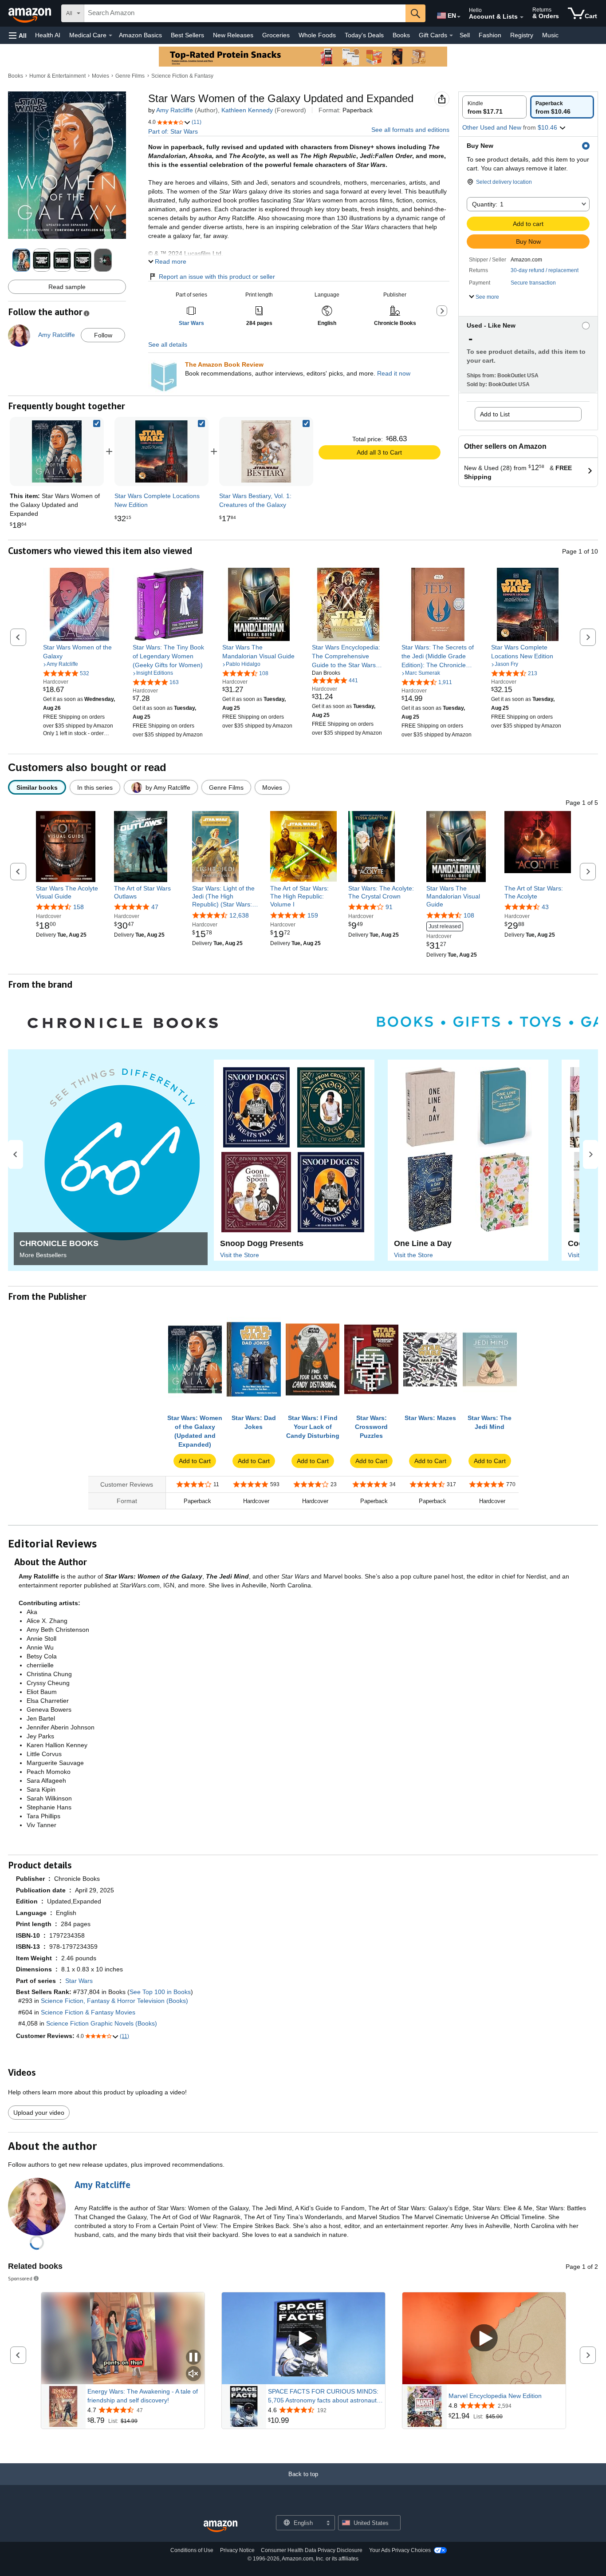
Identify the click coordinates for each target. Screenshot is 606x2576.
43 (545, 907)
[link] (161, 451)
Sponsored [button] (20, 2278)
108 (469, 915)
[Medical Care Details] (110, 36)
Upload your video (39, 2113)
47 (155, 907)
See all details (168, 344)
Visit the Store (240, 1255)
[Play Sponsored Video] (303, 2338)
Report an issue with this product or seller (217, 277)
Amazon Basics (140, 35)
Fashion (490, 35)
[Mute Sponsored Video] (193, 2374)
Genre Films (130, 76)
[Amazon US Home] (220, 2527)
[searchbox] (245, 13)
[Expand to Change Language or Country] (459, 17)
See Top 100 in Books (160, 1992)
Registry (522, 35)
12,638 (239, 915)
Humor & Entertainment (57, 76)
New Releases (233, 35)
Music (550, 35)
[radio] (494, 107)
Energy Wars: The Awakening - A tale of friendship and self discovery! (143, 2396)
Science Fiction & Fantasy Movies (88, 2012)
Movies (100, 76)
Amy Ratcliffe (175, 110)
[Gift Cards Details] (451, 36)
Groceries (276, 35)
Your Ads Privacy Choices (400, 2550)
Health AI (48, 35)
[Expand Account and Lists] (522, 17)
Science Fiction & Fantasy (182, 76)
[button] (18, 35)
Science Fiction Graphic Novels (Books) (102, 2023)
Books (401, 35)
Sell (465, 35)
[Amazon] (31, 13)
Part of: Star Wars (173, 131)
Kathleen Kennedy (247, 110)
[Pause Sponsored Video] (193, 2358)
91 (389, 907)
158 (79, 907)
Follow (103, 335)
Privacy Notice (237, 2550)
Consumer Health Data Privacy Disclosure (312, 2550)
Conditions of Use (192, 2550)
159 (313, 915)
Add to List (495, 414)
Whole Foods (317, 35)
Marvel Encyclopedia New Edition (495, 2396)
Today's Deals (364, 35)
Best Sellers (187, 35)
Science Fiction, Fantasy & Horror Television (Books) (114, 2001)
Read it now (394, 373)
